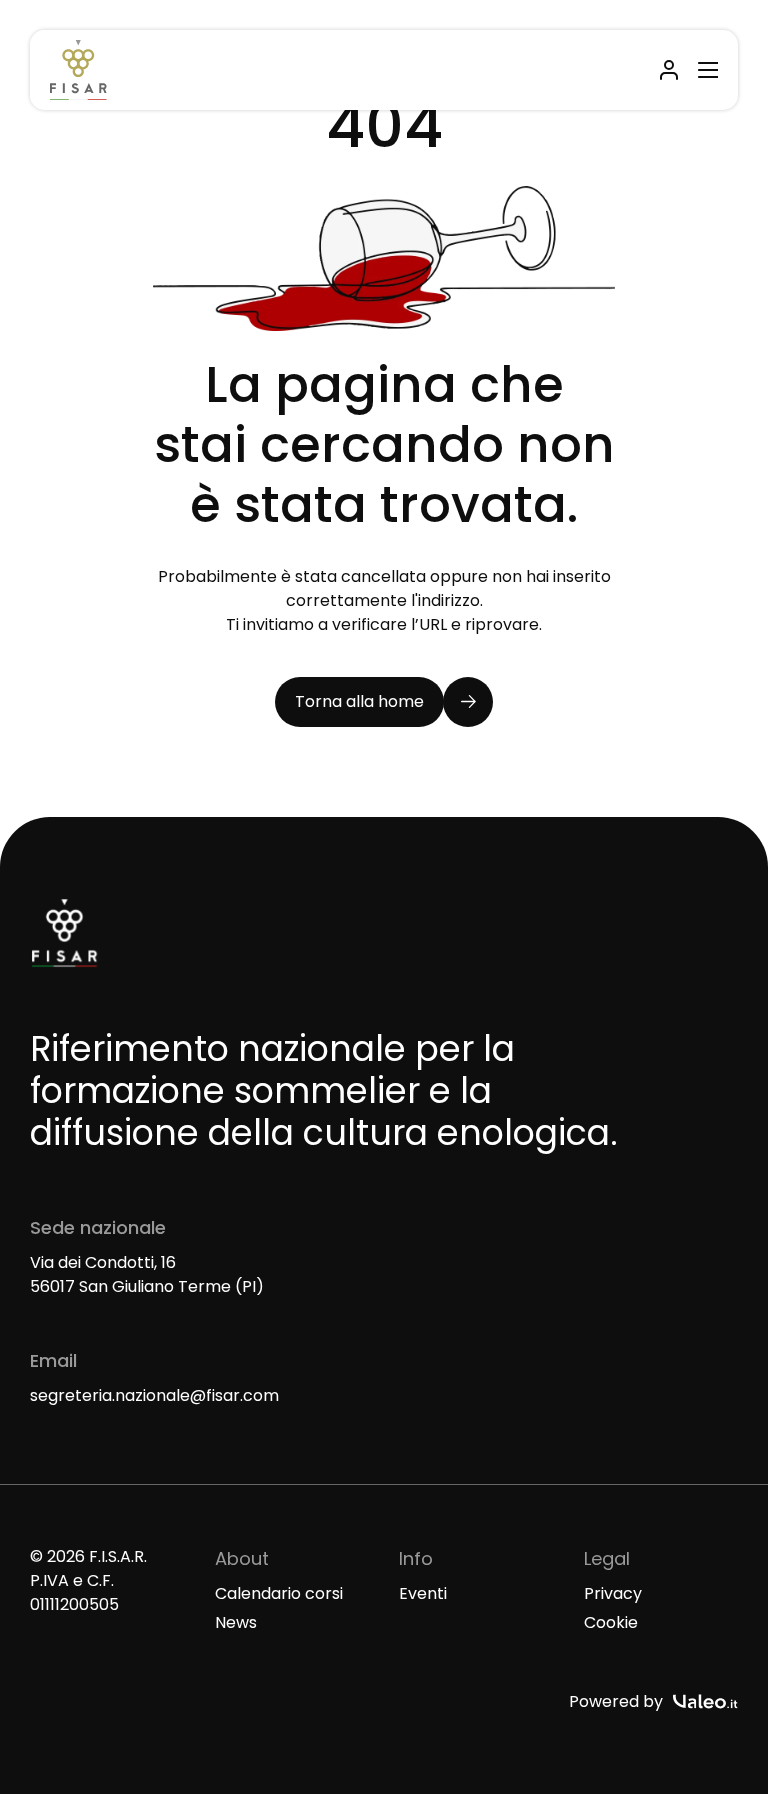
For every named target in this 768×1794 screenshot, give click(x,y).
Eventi (423, 1593)
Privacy (613, 1593)
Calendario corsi (279, 1593)
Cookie (611, 1622)
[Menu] (704, 70)
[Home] (78, 70)
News (236, 1622)
